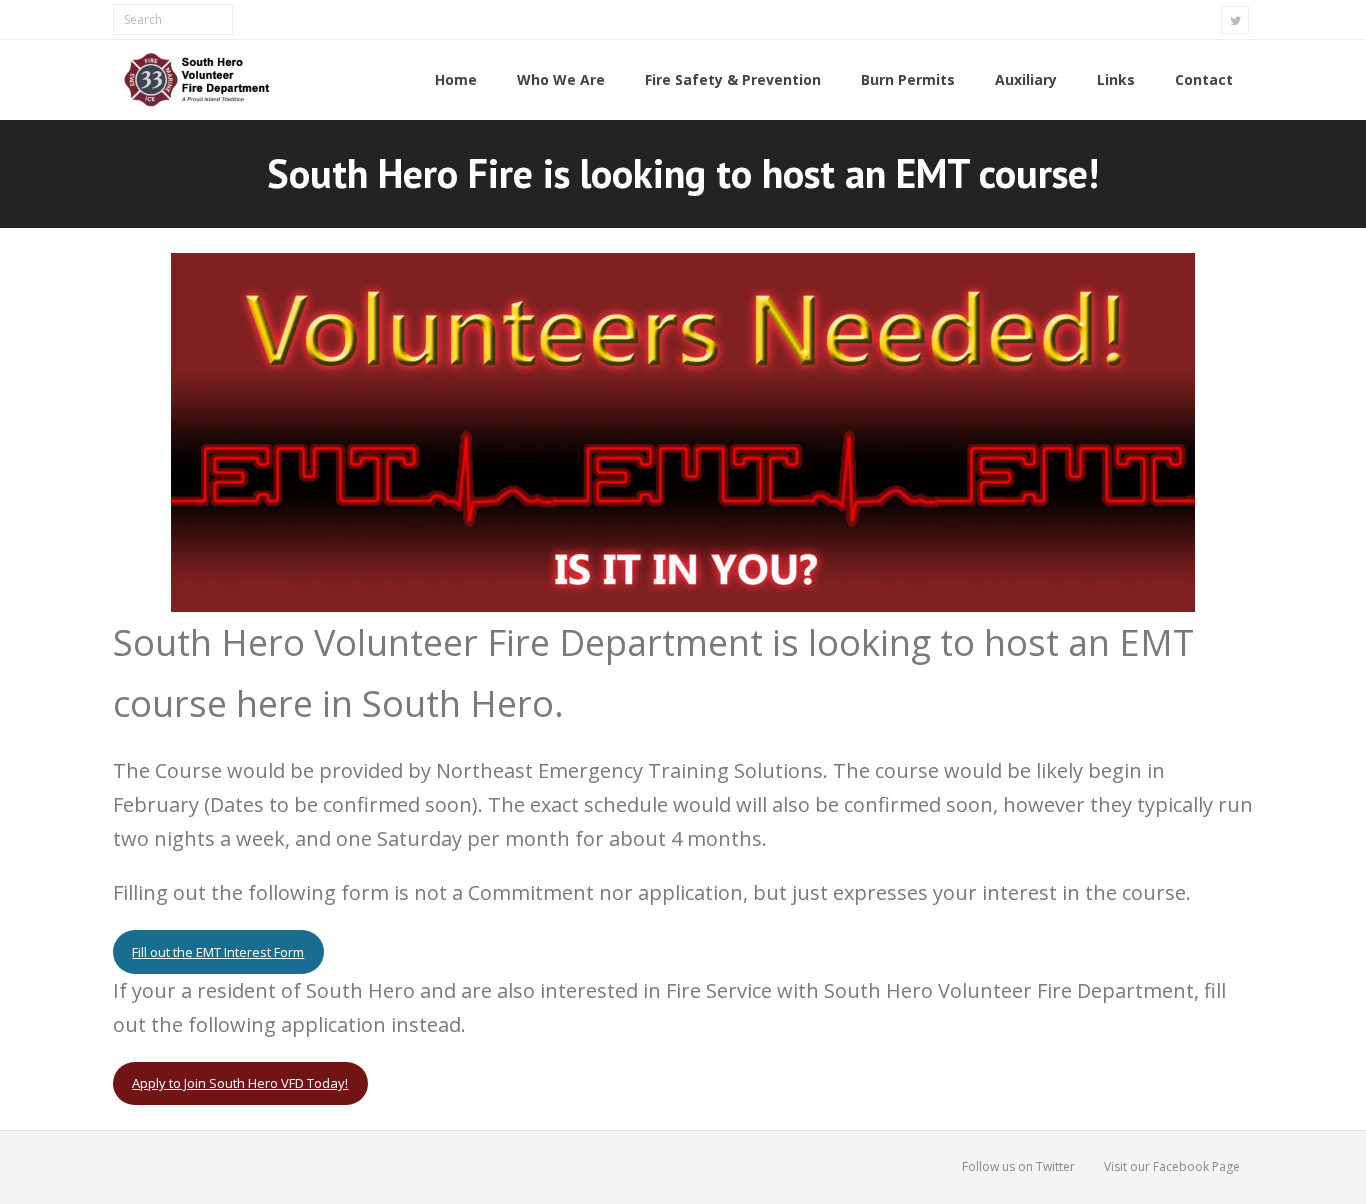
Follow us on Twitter (1018, 1166)
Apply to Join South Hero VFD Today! (240, 1083)
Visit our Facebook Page (1172, 1166)
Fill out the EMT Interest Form (218, 952)
